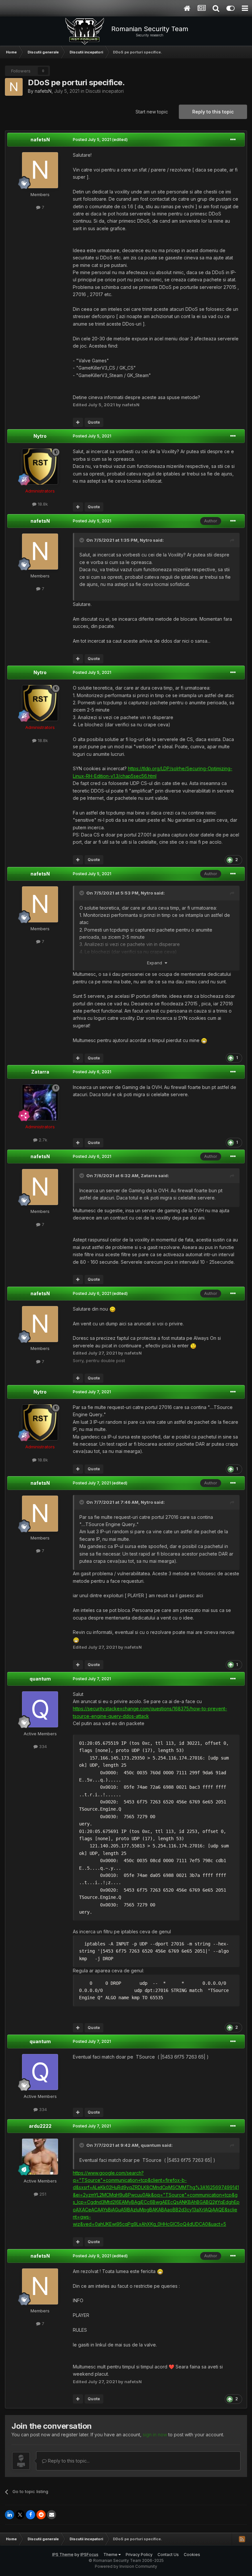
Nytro (40, 436)
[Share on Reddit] (41, 2515)
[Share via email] (52, 2515)
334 (42, 1746)
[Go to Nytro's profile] (40, 467)
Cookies (192, 2555)
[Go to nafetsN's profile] (14, 87)
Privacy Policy (139, 2555)
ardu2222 (40, 2126)
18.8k (42, 504)
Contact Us (168, 2555)
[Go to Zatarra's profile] (40, 1102)
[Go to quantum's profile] (40, 1709)
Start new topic (152, 112)
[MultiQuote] (78, 422)
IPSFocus (89, 2555)
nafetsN (43, 91)
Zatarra (40, 1072)
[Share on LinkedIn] (10, 2515)
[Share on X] (20, 2515)
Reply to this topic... (68, 2461)
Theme (111, 2555)
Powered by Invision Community (126, 2566)
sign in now (155, 2435)
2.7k (42, 1140)
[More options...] (233, 140)
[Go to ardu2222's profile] (40, 2157)
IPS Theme (63, 2555)
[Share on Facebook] (31, 2515)
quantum (40, 1679)
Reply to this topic (213, 112)
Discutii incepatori (105, 91)
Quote (94, 422)
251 (42, 2194)
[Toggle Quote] (82, 540)
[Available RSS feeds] (242, 2539)
